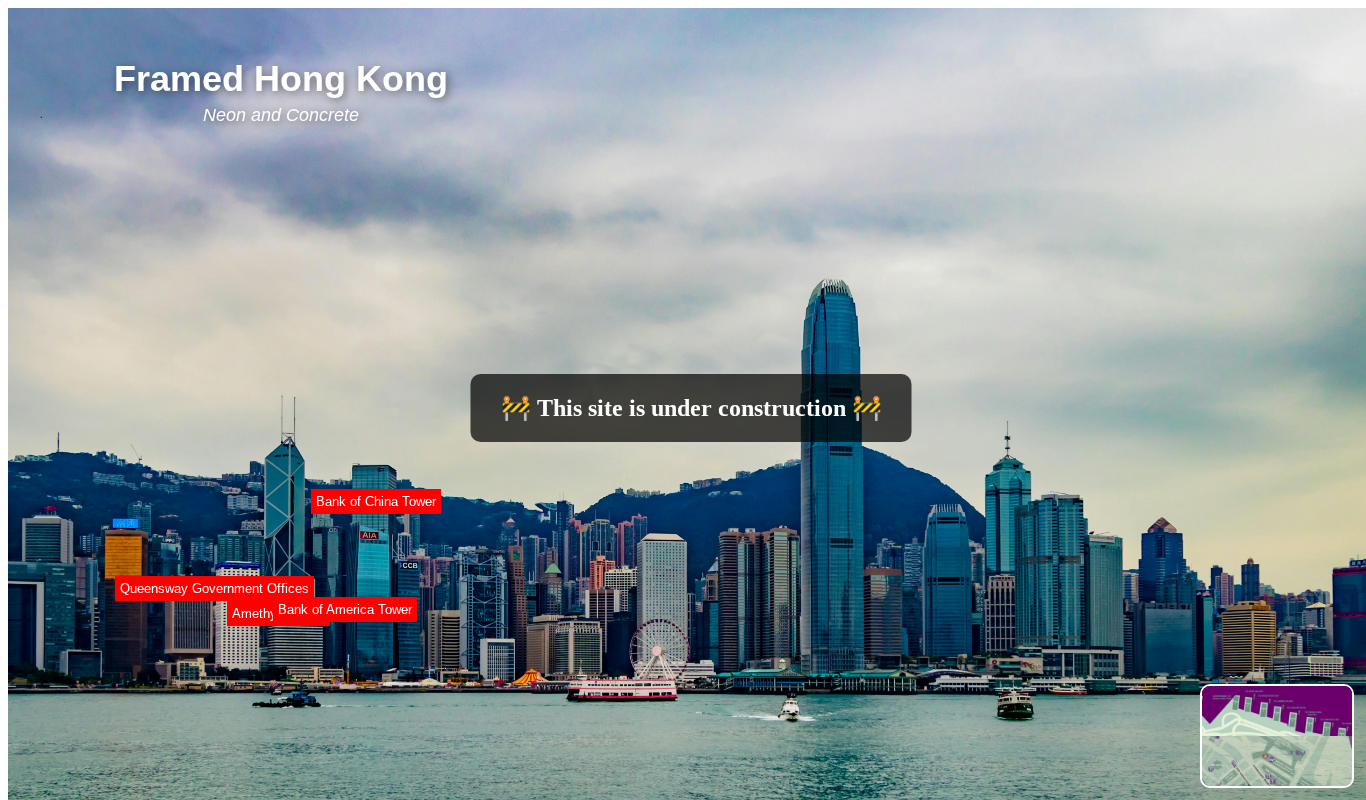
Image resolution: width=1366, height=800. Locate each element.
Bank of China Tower (376, 501)
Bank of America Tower (345, 609)
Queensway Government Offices (214, 588)
